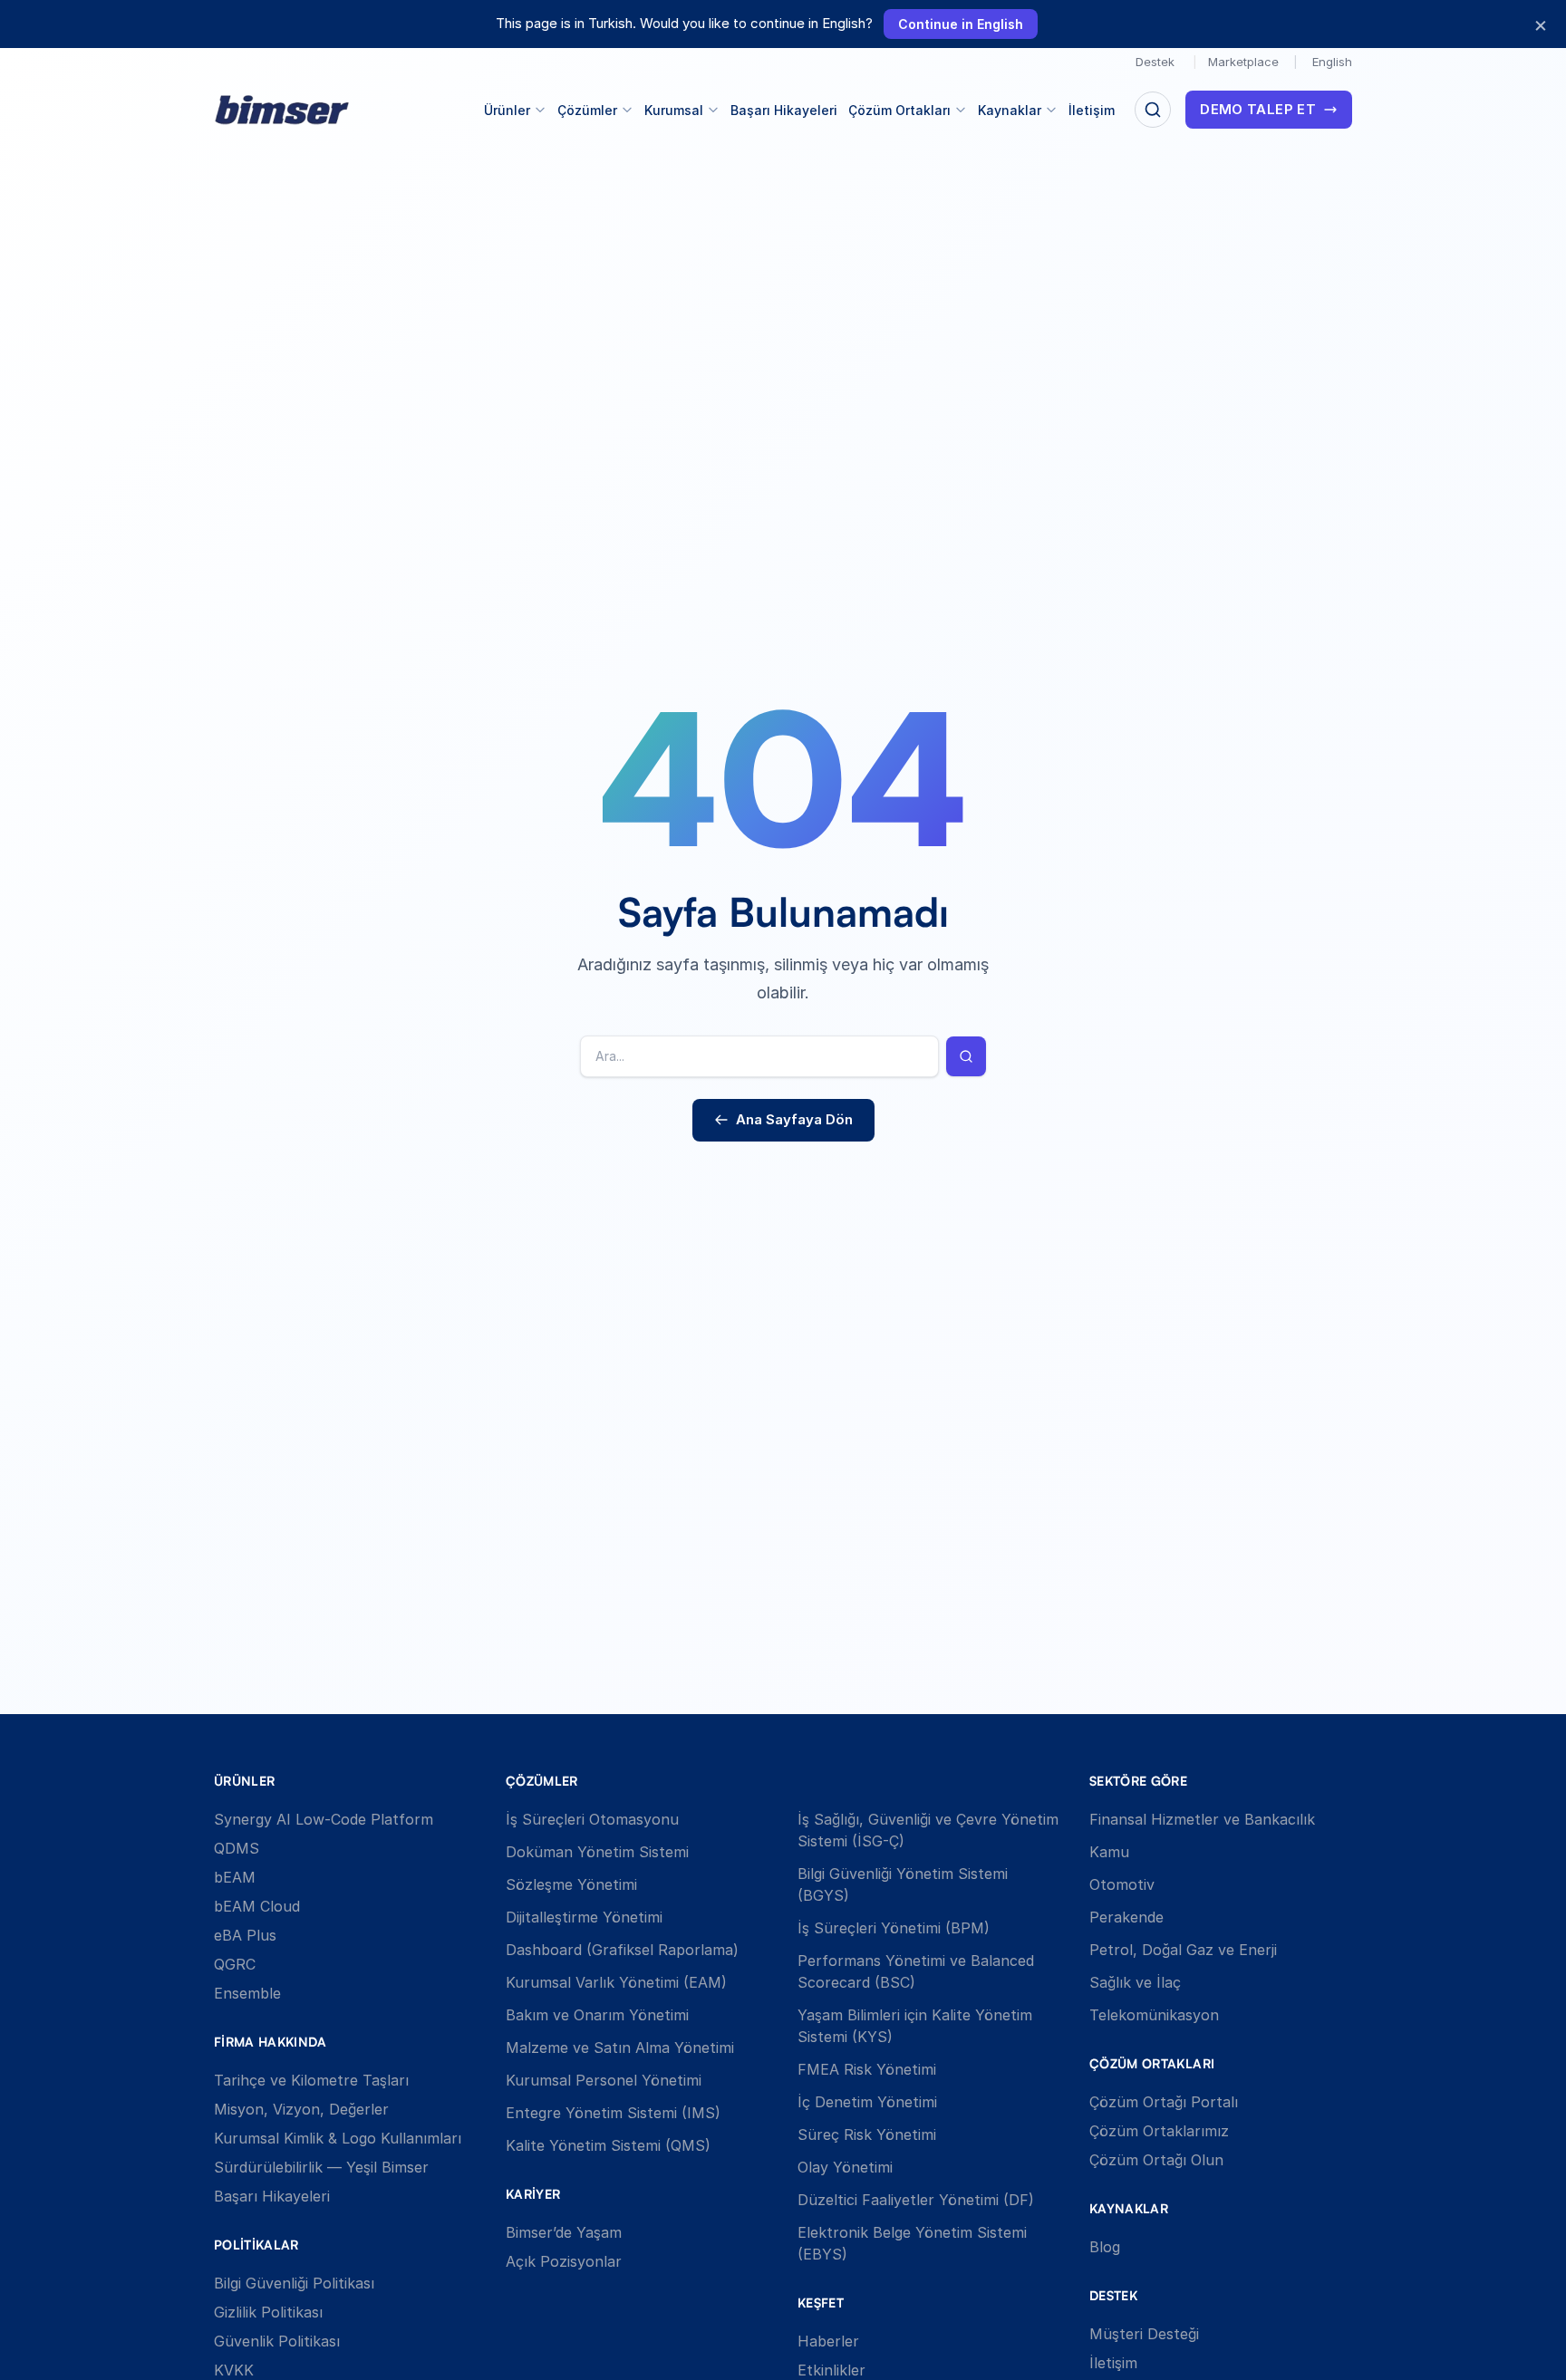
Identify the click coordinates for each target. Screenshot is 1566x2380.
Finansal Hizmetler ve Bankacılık (1202, 1819)
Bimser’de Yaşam (564, 2232)
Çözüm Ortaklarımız (1159, 2131)
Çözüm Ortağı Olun (1156, 2160)
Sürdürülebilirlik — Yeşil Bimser (321, 2167)
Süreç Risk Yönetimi (867, 2134)
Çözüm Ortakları (899, 110)
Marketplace (1243, 62)
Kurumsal (674, 110)
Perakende (1126, 1917)
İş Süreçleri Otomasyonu (592, 1819)
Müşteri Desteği (1144, 2334)
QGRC (235, 1964)
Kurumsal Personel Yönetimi (604, 2080)
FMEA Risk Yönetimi (867, 2069)
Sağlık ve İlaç (1135, 1982)
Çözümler (587, 110)
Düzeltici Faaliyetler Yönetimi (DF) (916, 2200)
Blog (1105, 2247)
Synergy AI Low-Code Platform (324, 1819)
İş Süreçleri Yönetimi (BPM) (894, 1928)
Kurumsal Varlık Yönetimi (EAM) (616, 1982)
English (1332, 62)
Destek (1155, 62)
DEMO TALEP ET (1258, 109)
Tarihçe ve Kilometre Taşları (311, 2080)
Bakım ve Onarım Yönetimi (597, 2015)
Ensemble (247, 1993)
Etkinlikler (831, 2370)
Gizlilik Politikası (268, 2312)
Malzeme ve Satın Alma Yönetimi (620, 2048)
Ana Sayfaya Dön (794, 1119)
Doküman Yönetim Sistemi (597, 1852)
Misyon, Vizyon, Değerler (301, 2109)
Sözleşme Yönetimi (571, 1884)
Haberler (828, 2341)
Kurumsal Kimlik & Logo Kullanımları (338, 2138)
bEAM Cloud (257, 1906)
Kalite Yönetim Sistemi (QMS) (608, 2145)
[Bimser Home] (282, 110)
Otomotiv (1122, 1884)
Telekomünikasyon (1154, 2015)
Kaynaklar (1010, 110)
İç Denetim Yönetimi (867, 2102)
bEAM (235, 1877)
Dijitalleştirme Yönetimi (584, 1917)
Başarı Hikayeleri (784, 110)
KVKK (234, 2370)
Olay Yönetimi (845, 2167)
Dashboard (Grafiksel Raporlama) (622, 1950)
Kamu (1109, 1852)
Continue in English (961, 24)
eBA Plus (245, 1935)
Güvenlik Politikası (277, 2341)
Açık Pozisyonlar (564, 2261)
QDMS (237, 1848)
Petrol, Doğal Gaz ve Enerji (1183, 1950)
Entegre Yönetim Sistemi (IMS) (613, 2113)
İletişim (1092, 110)
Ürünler (507, 110)
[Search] (1153, 110)
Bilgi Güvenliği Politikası (294, 2283)
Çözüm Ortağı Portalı (1164, 2102)
